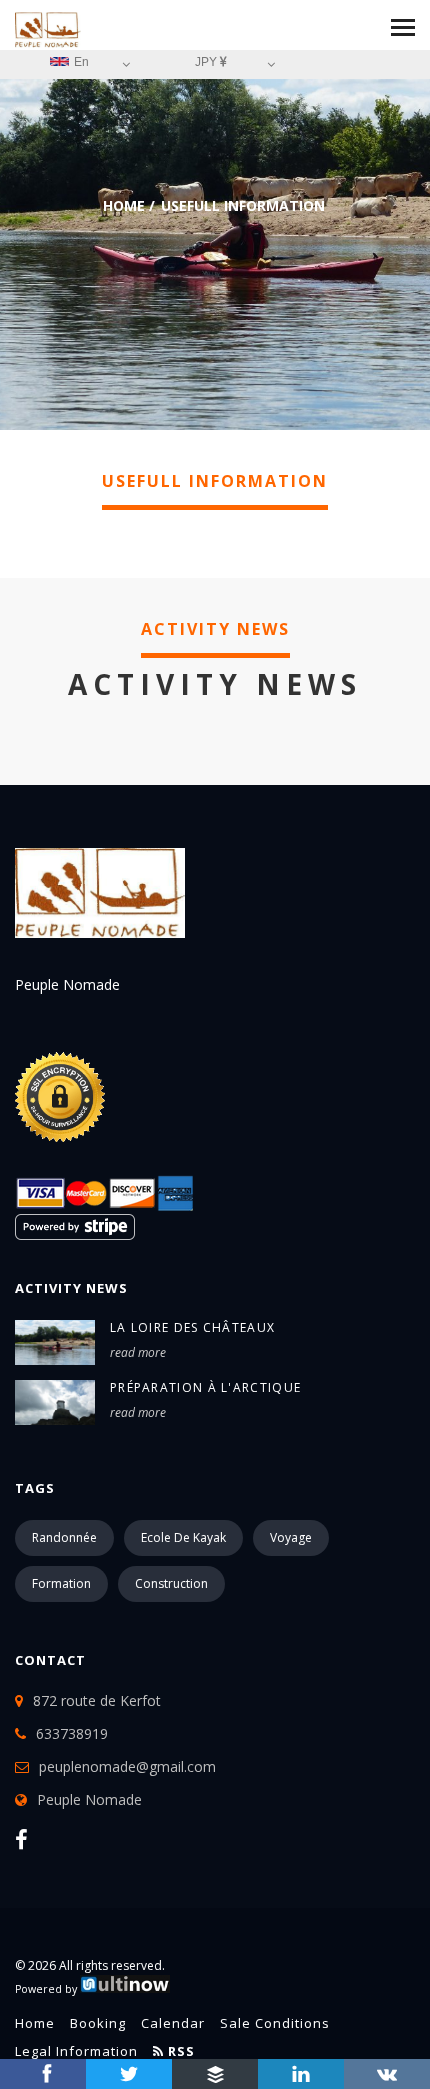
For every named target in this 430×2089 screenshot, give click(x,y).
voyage (291, 1537)
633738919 (72, 1733)
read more (138, 1352)
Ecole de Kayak (183, 1537)
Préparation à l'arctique (205, 1387)
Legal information (76, 2051)
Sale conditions (275, 2023)
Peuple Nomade (89, 1799)
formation (61, 1583)
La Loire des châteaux (192, 1327)
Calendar (173, 2023)
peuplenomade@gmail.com (127, 1766)
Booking (98, 2023)
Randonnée (64, 1537)
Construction (171, 1583)
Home (124, 205)
